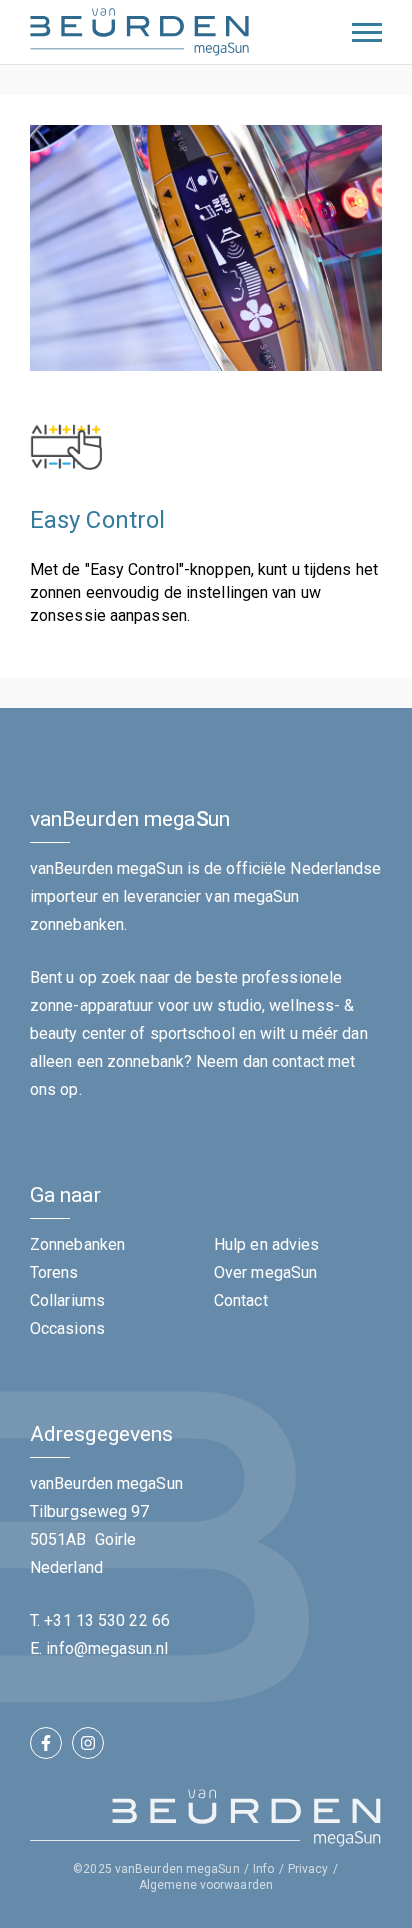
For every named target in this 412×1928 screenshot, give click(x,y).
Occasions (67, 1328)
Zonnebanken (77, 1244)
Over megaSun (265, 1272)
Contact (241, 1300)
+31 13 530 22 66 (107, 1620)
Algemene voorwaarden (206, 1885)
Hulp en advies (266, 1244)
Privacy (308, 1869)
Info (263, 1869)
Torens (54, 1272)
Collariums (67, 1300)
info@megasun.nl (107, 1648)
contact (298, 1061)
